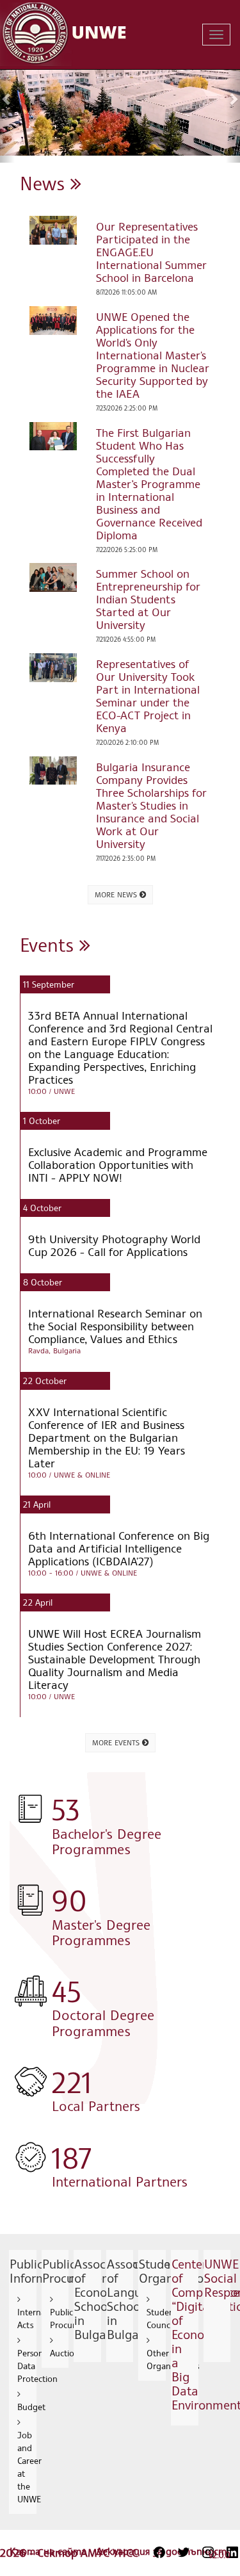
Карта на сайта (50, 2551)
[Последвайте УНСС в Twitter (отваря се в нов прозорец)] (184, 2552)
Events (50, 944)
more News (117, 894)
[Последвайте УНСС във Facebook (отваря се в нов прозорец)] (159, 2552)
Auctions (66, 2353)
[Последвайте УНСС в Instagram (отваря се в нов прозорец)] (208, 2552)
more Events (117, 1742)
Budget (31, 2407)
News (45, 183)
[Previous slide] (7, 99)
